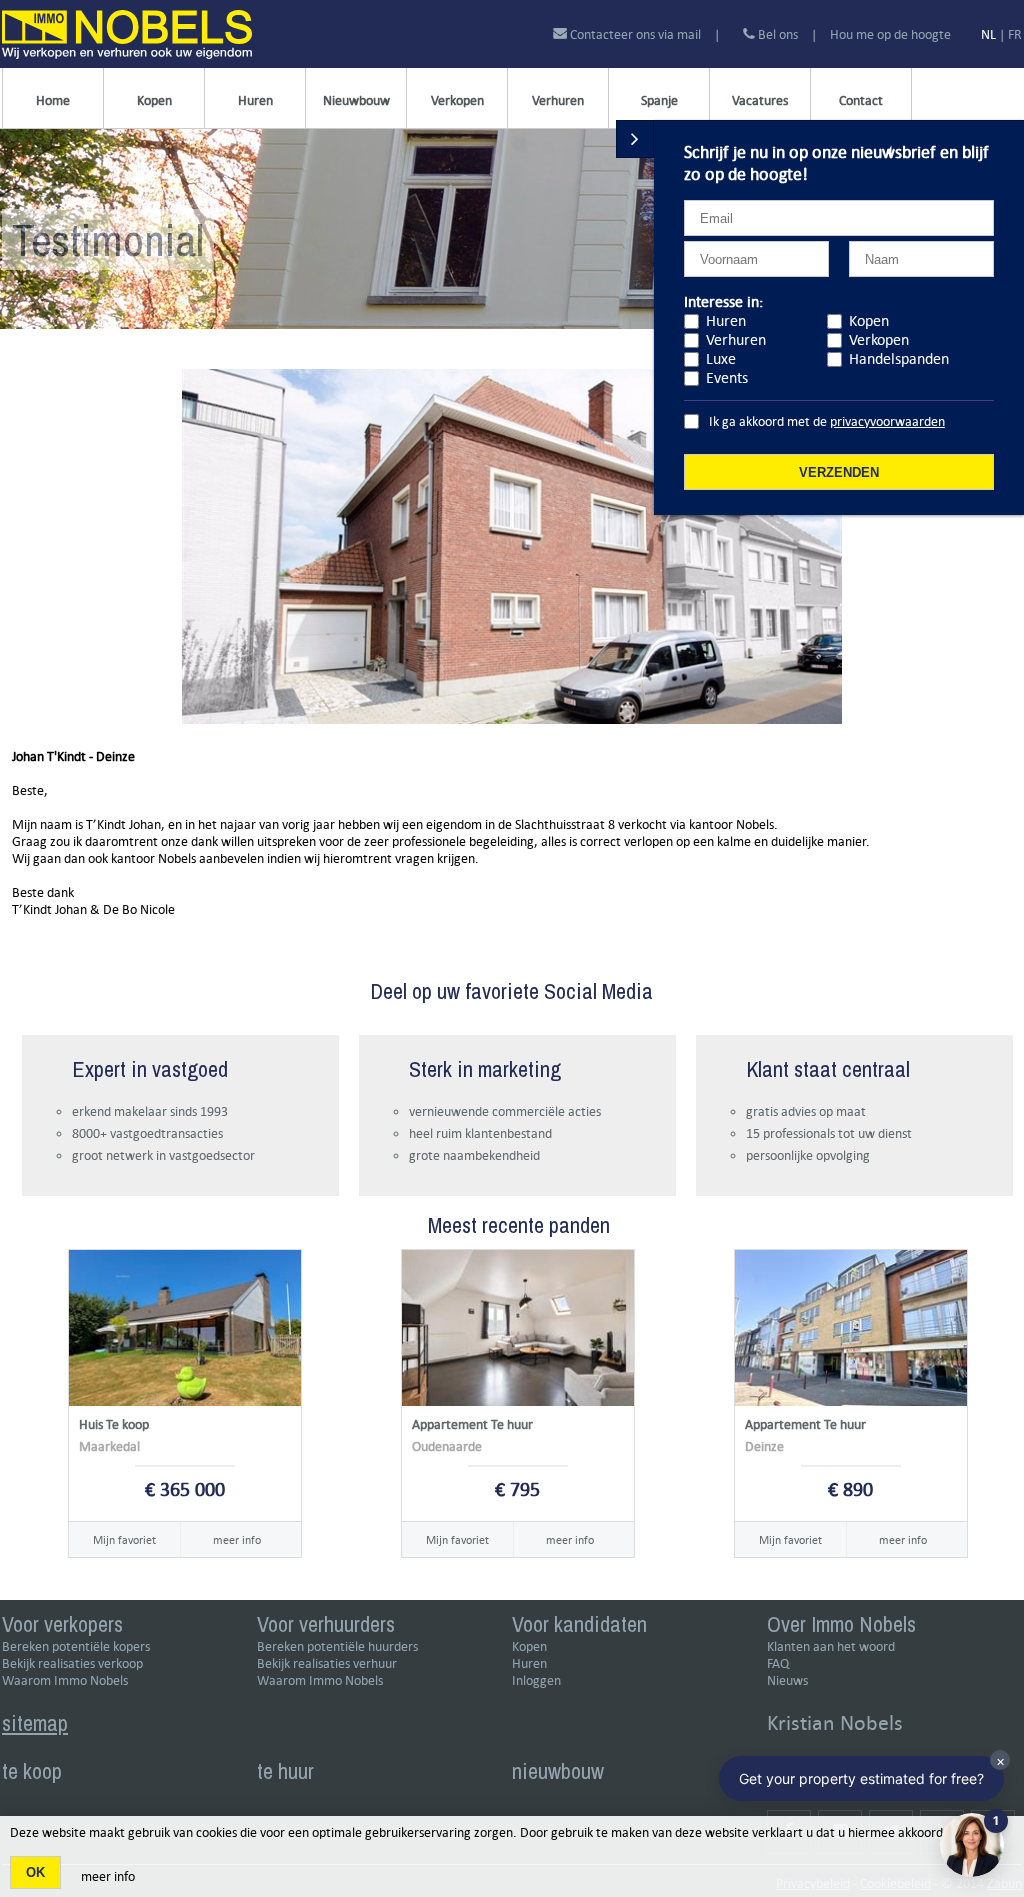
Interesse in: (723, 301)
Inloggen (536, 1680)
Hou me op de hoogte (890, 34)
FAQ (778, 1663)
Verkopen (457, 100)
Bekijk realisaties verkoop (72, 1663)
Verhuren (558, 100)
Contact (861, 100)
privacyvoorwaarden (887, 421)
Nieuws (787, 1680)
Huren (255, 100)
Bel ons (776, 34)
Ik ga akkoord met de (827, 421)
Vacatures (760, 100)
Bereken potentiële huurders (337, 1646)
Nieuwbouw (356, 100)
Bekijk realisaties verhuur (327, 1663)
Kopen (154, 100)
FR (1015, 34)
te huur (285, 1771)
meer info (237, 1539)
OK (35, 1872)
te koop (32, 1771)
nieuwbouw (558, 1771)
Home (53, 100)
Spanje (659, 100)
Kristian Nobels (835, 1722)
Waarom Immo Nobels (65, 1680)
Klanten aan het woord (831, 1646)
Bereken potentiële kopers (76, 1646)
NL (988, 34)
